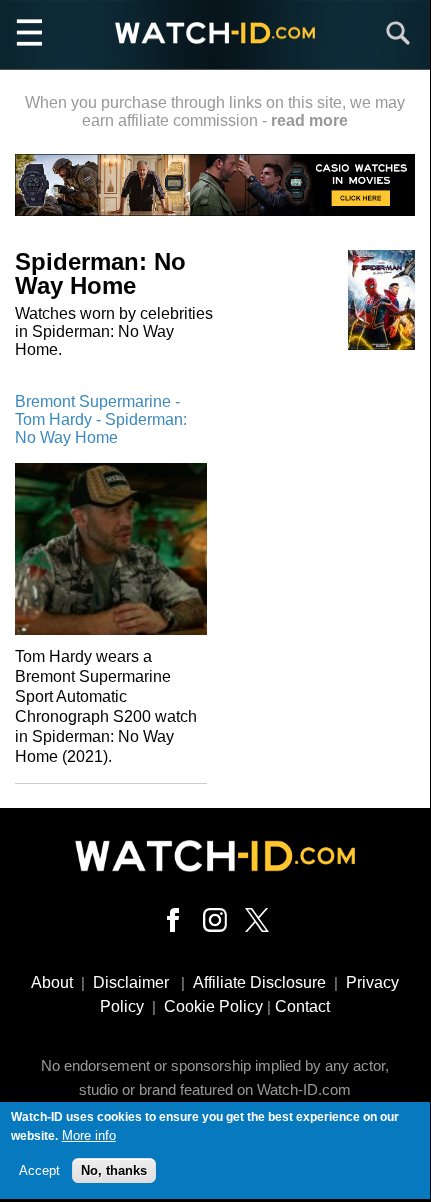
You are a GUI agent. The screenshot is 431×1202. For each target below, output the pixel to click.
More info (89, 1135)
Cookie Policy (213, 1006)
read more (309, 120)
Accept (39, 1170)
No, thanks (114, 1170)
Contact (302, 1006)
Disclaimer (131, 982)
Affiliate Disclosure (259, 982)
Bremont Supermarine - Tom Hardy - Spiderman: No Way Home (101, 419)
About (52, 982)
